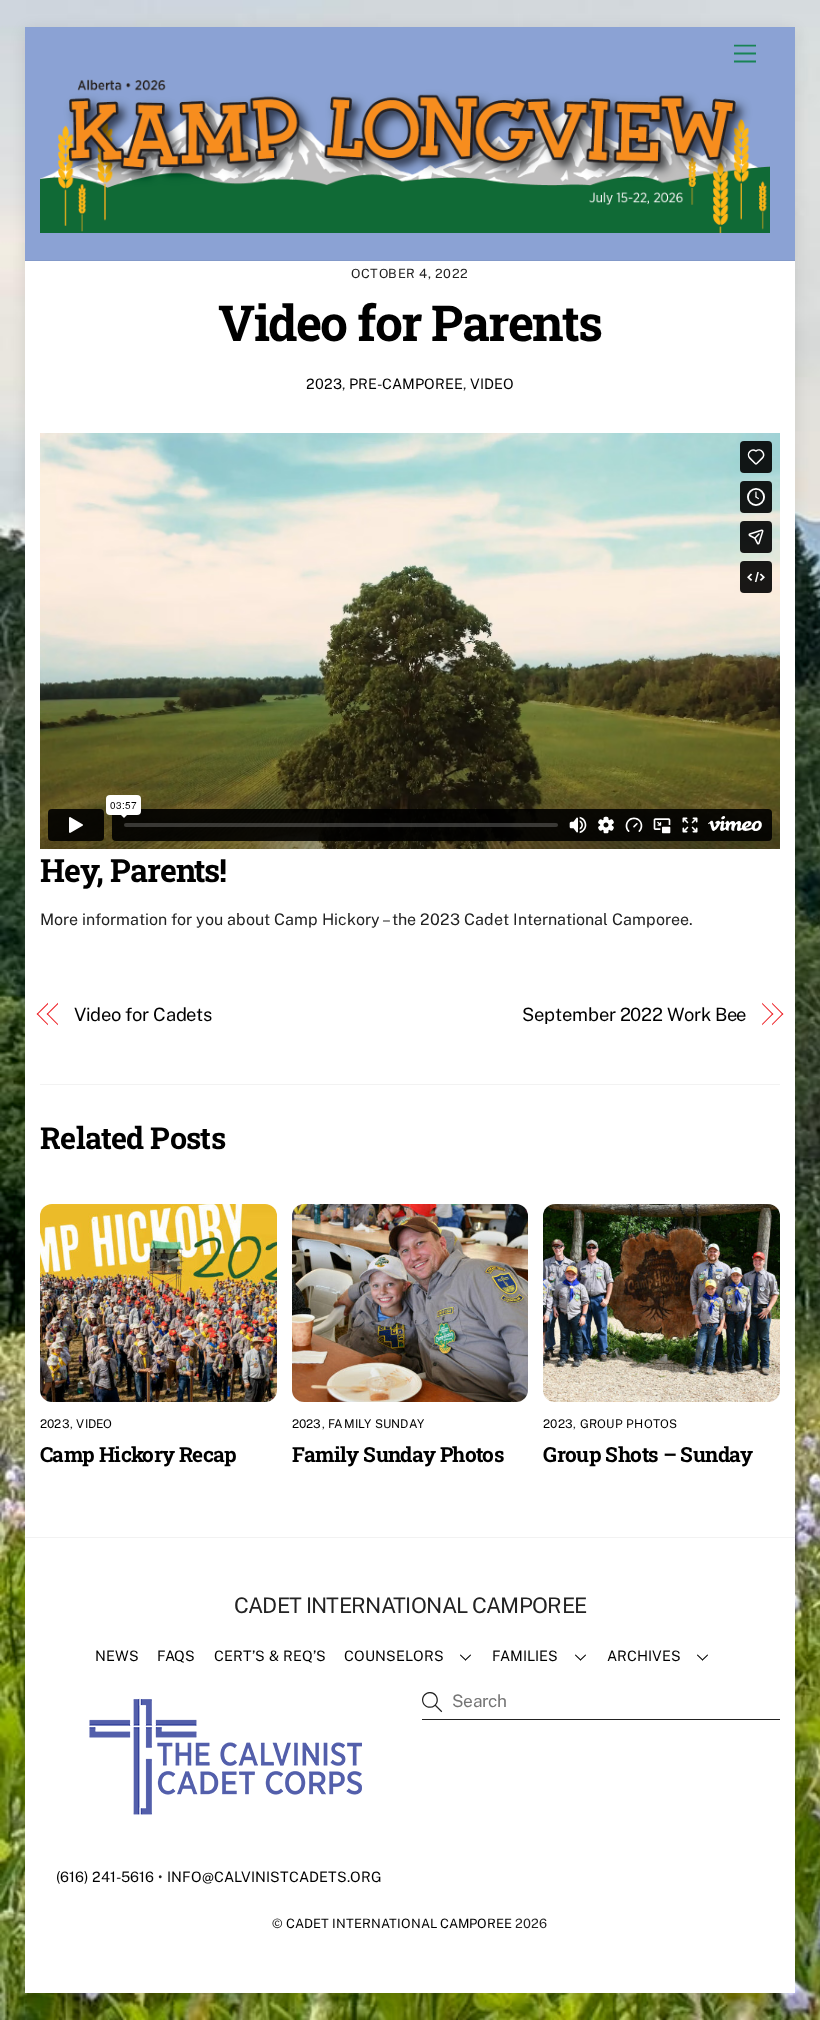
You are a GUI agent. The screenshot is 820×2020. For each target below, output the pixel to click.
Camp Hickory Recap (138, 1454)
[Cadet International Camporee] (405, 224)
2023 (324, 383)
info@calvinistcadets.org (274, 1876)
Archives (644, 1655)
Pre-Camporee (406, 383)
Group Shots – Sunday (648, 1454)
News (117, 1655)
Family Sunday (376, 1424)
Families (525, 1655)
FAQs (176, 1655)
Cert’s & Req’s (270, 1655)
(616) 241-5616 (105, 1876)
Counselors (394, 1655)
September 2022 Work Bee (634, 1014)
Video (492, 383)
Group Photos (629, 1424)
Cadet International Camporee (399, 1923)
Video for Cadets (143, 1014)
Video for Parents (410, 321)
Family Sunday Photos (398, 1454)
